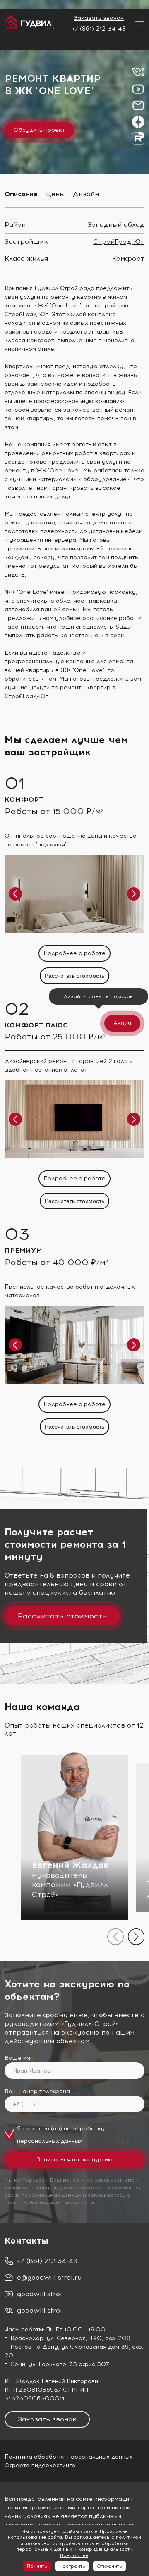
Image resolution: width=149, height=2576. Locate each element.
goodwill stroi (40, 2294)
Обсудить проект (39, 130)
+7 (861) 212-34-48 (99, 29)
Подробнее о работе (74, 953)
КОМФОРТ (24, 799)
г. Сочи (15, 2364)
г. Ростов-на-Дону (31, 2347)
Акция (122, 1023)
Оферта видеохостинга (40, 2465)
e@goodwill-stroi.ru (49, 2277)
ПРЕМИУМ (23, 1250)
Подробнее (74, 2555)
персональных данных (50, 2141)
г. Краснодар (24, 2338)
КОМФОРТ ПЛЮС (36, 1025)
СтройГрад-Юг (119, 242)
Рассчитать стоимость (74, 976)
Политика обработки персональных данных (69, 2457)
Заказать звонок (99, 18)
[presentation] (115, 1937)
